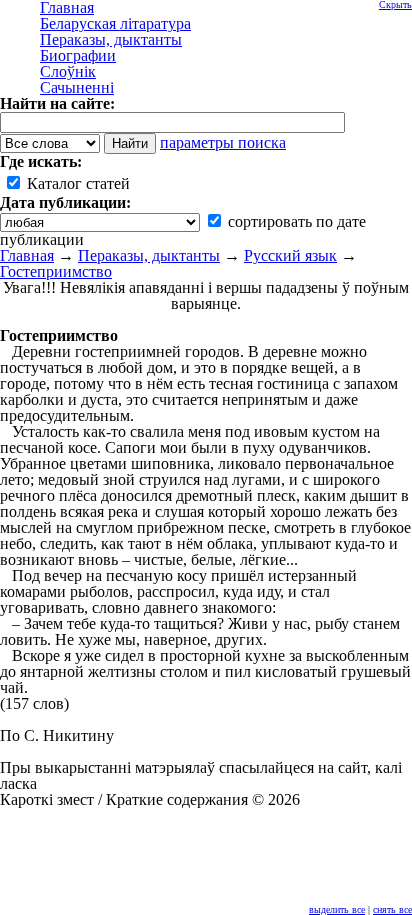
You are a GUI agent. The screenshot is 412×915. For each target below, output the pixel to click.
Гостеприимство (56, 271)
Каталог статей (76, 183)
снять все (392, 909)
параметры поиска (223, 142)
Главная (27, 255)
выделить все (337, 909)
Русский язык (290, 255)
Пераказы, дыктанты (149, 255)
